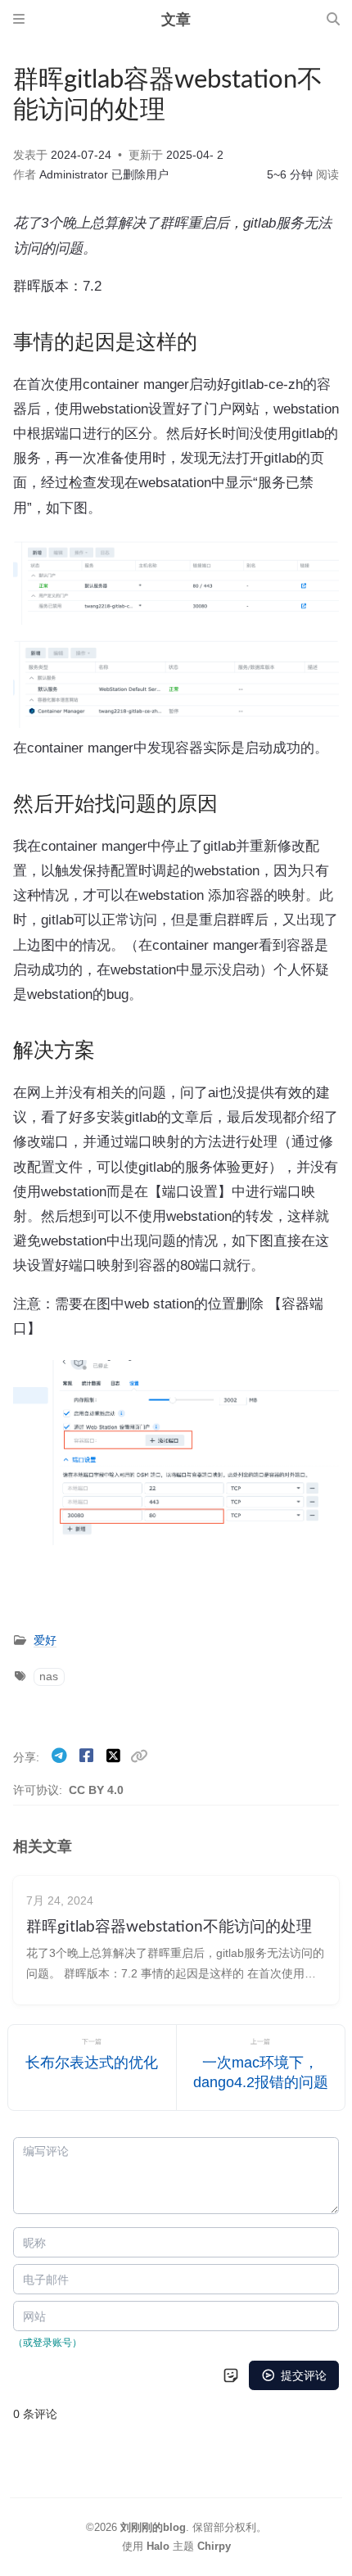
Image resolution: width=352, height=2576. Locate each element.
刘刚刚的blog (153, 2527)
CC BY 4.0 (96, 1790)
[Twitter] (115, 1756)
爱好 (45, 1641)
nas (49, 1677)
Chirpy (214, 2546)
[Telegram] (61, 1756)
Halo (158, 2546)
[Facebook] (88, 1756)
